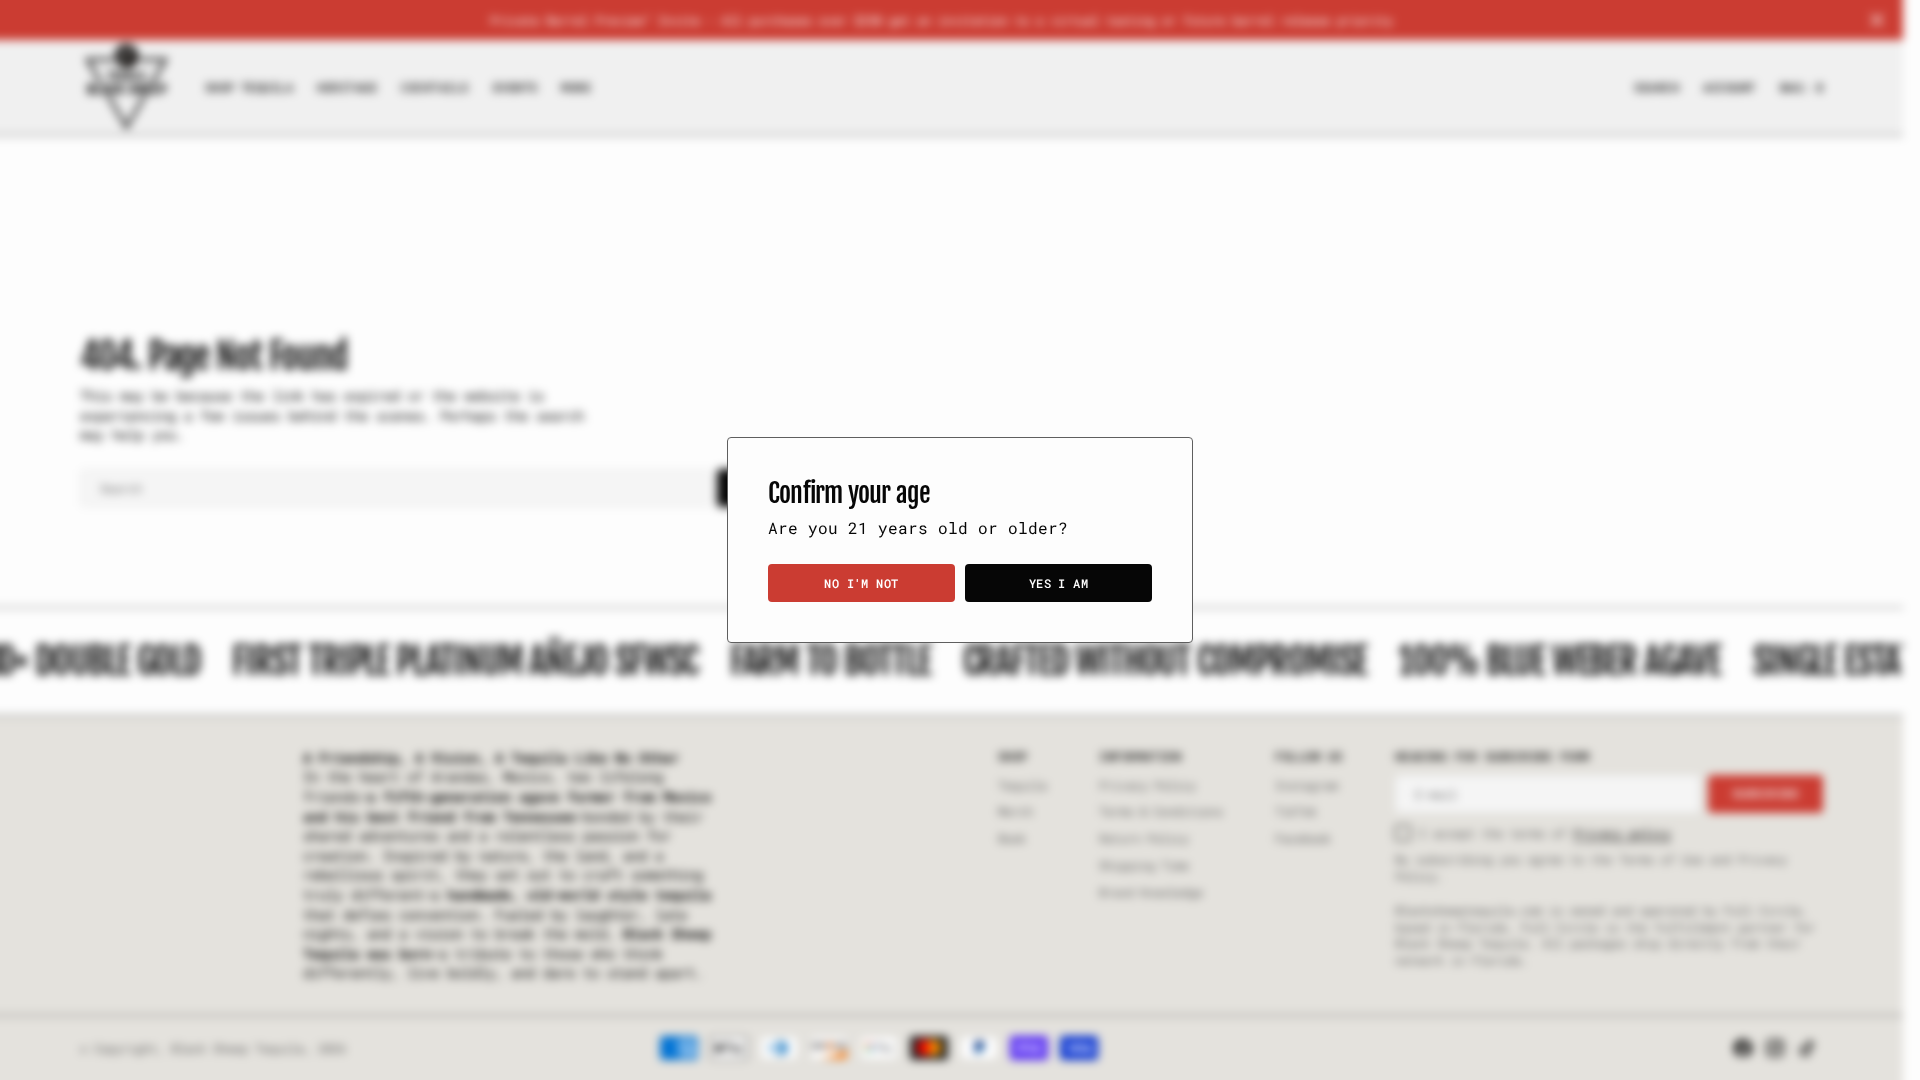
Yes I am (1059, 583)
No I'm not (861, 583)
